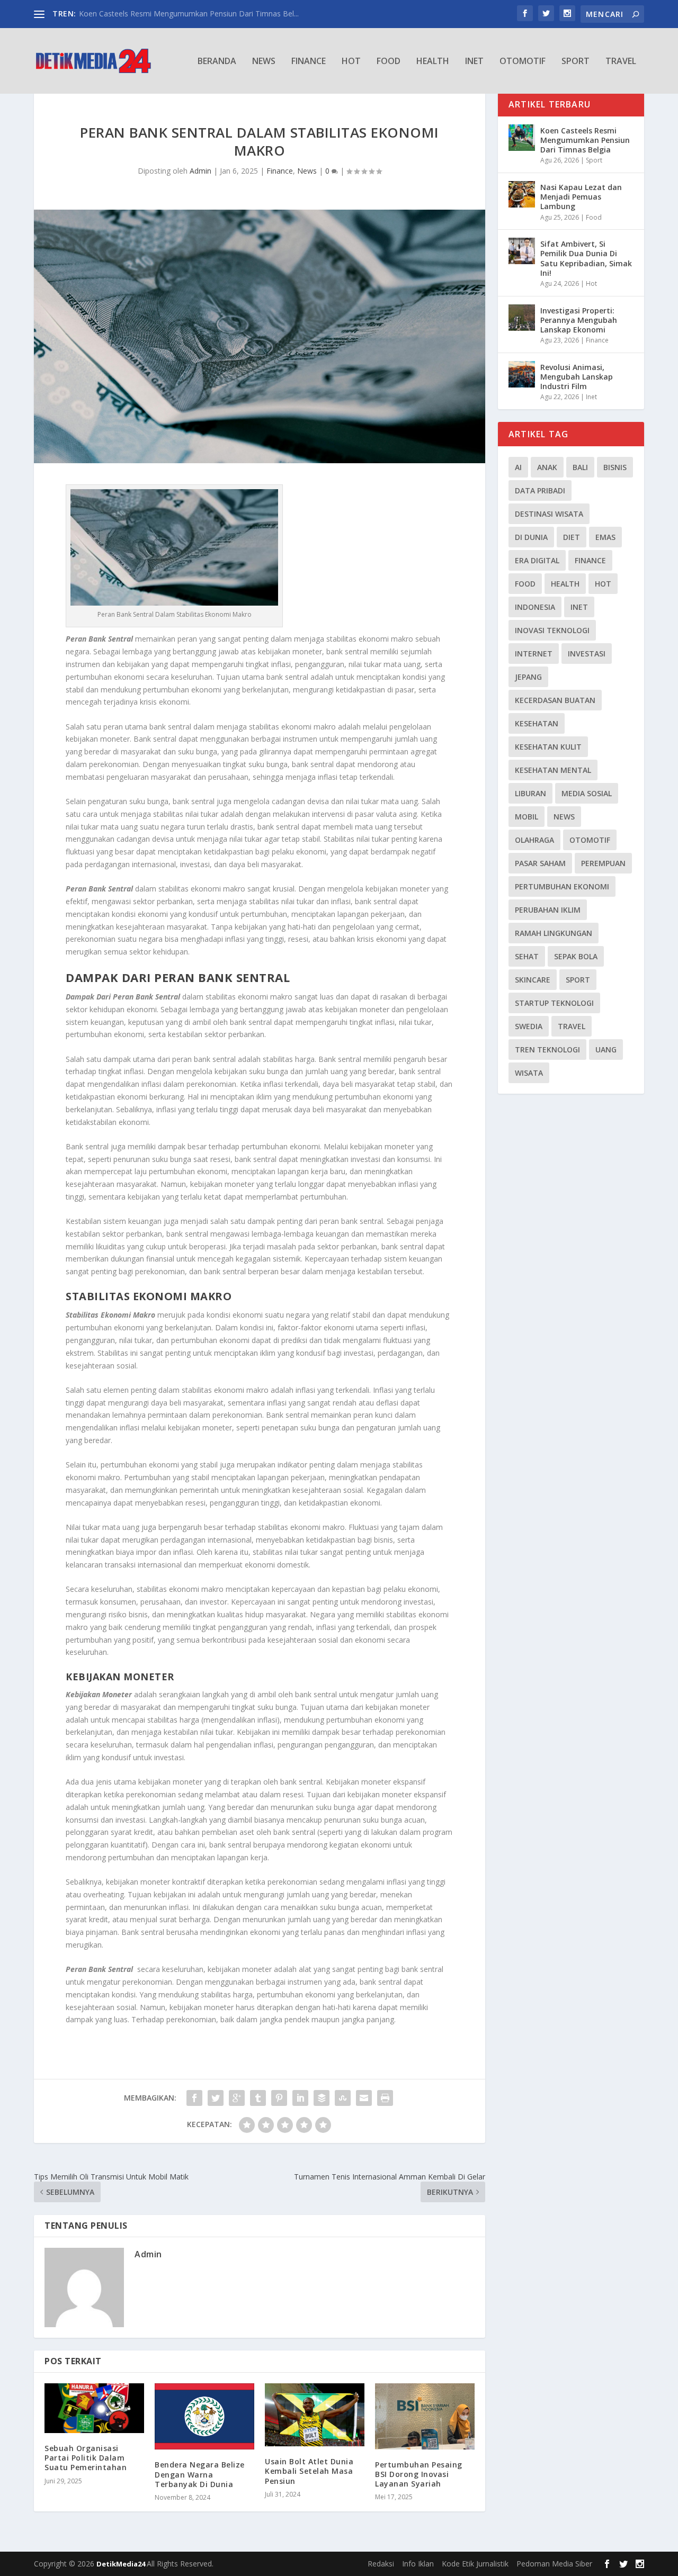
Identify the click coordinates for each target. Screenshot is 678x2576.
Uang (606, 1050)
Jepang (528, 677)
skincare (533, 980)
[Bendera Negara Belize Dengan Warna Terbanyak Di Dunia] (204, 2416)
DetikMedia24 (122, 2564)
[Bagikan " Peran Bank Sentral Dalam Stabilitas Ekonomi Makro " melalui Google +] (237, 2098)
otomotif (590, 840)
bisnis (615, 467)
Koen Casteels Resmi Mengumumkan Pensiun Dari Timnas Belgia (585, 140)
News (264, 62)
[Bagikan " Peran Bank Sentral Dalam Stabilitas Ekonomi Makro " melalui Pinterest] (279, 2098)
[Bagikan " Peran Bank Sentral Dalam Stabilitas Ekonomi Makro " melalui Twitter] (216, 2098)
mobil (527, 817)
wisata (529, 1073)
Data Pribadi (540, 490)
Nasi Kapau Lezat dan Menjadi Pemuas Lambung (581, 197)
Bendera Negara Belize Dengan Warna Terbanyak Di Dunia (200, 2474)
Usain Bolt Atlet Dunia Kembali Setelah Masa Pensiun (309, 2471)
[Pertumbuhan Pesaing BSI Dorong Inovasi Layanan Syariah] (425, 2416)
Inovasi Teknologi (552, 630)
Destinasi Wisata (549, 514)
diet (572, 537)
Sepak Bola (576, 956)
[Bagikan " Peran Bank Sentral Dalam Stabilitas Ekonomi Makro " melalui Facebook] (194, 2098)
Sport (576, 62)
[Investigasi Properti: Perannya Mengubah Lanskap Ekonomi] (522, 318)
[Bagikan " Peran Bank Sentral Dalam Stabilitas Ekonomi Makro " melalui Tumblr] (258, 2098)
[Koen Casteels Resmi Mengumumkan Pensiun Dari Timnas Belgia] (522, 138)
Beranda (217, 62)
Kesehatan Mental (553, 770)
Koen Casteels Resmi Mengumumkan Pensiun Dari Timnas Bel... (189, 13)
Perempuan (603, 863)
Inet (474, 62)
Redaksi (381, 2564)
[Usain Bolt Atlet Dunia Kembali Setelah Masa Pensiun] (315, 2415)
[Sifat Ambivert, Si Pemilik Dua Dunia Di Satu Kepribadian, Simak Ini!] (522, 251)
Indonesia (535, 607)
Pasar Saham (540, 863)
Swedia (529, 1026)
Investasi (587, 654)
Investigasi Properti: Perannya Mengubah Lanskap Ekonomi (579, 320)
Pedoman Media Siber (554, 2564)
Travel (621, 62)
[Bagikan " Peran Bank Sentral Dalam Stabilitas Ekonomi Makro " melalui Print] (385, 2098)
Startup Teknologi (554, 1003)
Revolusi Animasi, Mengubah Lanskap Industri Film (577, 377)
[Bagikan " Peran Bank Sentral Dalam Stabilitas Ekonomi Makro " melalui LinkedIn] (300, 2098)
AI (518, 467)
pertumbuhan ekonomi (562, 886)
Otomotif (523, 62)
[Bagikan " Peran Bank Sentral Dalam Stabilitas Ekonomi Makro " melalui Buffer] (322, 2098)
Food (389, 62)
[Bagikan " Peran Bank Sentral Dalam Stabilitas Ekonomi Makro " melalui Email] (364, 2098)
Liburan (530, 793)
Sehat (527, 956)
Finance (309, 62)
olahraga (534, 840)
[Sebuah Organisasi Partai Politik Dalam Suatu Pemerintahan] (94, 2408)
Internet (534, 654)
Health (433, 62)
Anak (547, 467)
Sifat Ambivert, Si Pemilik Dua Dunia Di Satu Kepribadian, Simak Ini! (586, 258)
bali (580, 467)
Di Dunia (531, 537)
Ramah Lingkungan (554, 933)
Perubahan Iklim (548, 910)
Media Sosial (587, 793)
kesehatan (537, 723)
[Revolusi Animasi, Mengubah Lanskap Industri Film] (522, 374)
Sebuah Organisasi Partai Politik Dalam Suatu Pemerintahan (86, 2458)
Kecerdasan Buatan (555, 700)
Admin (200, 171)
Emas (605, 537)
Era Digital (537, 560)
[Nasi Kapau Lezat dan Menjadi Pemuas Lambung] (522, 194)
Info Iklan (418, 2564)
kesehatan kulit (548, 747)
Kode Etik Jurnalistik (475, 2564)
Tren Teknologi (547, 1050)
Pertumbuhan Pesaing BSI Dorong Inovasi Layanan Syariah (419, 2474)
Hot (351, 62)
